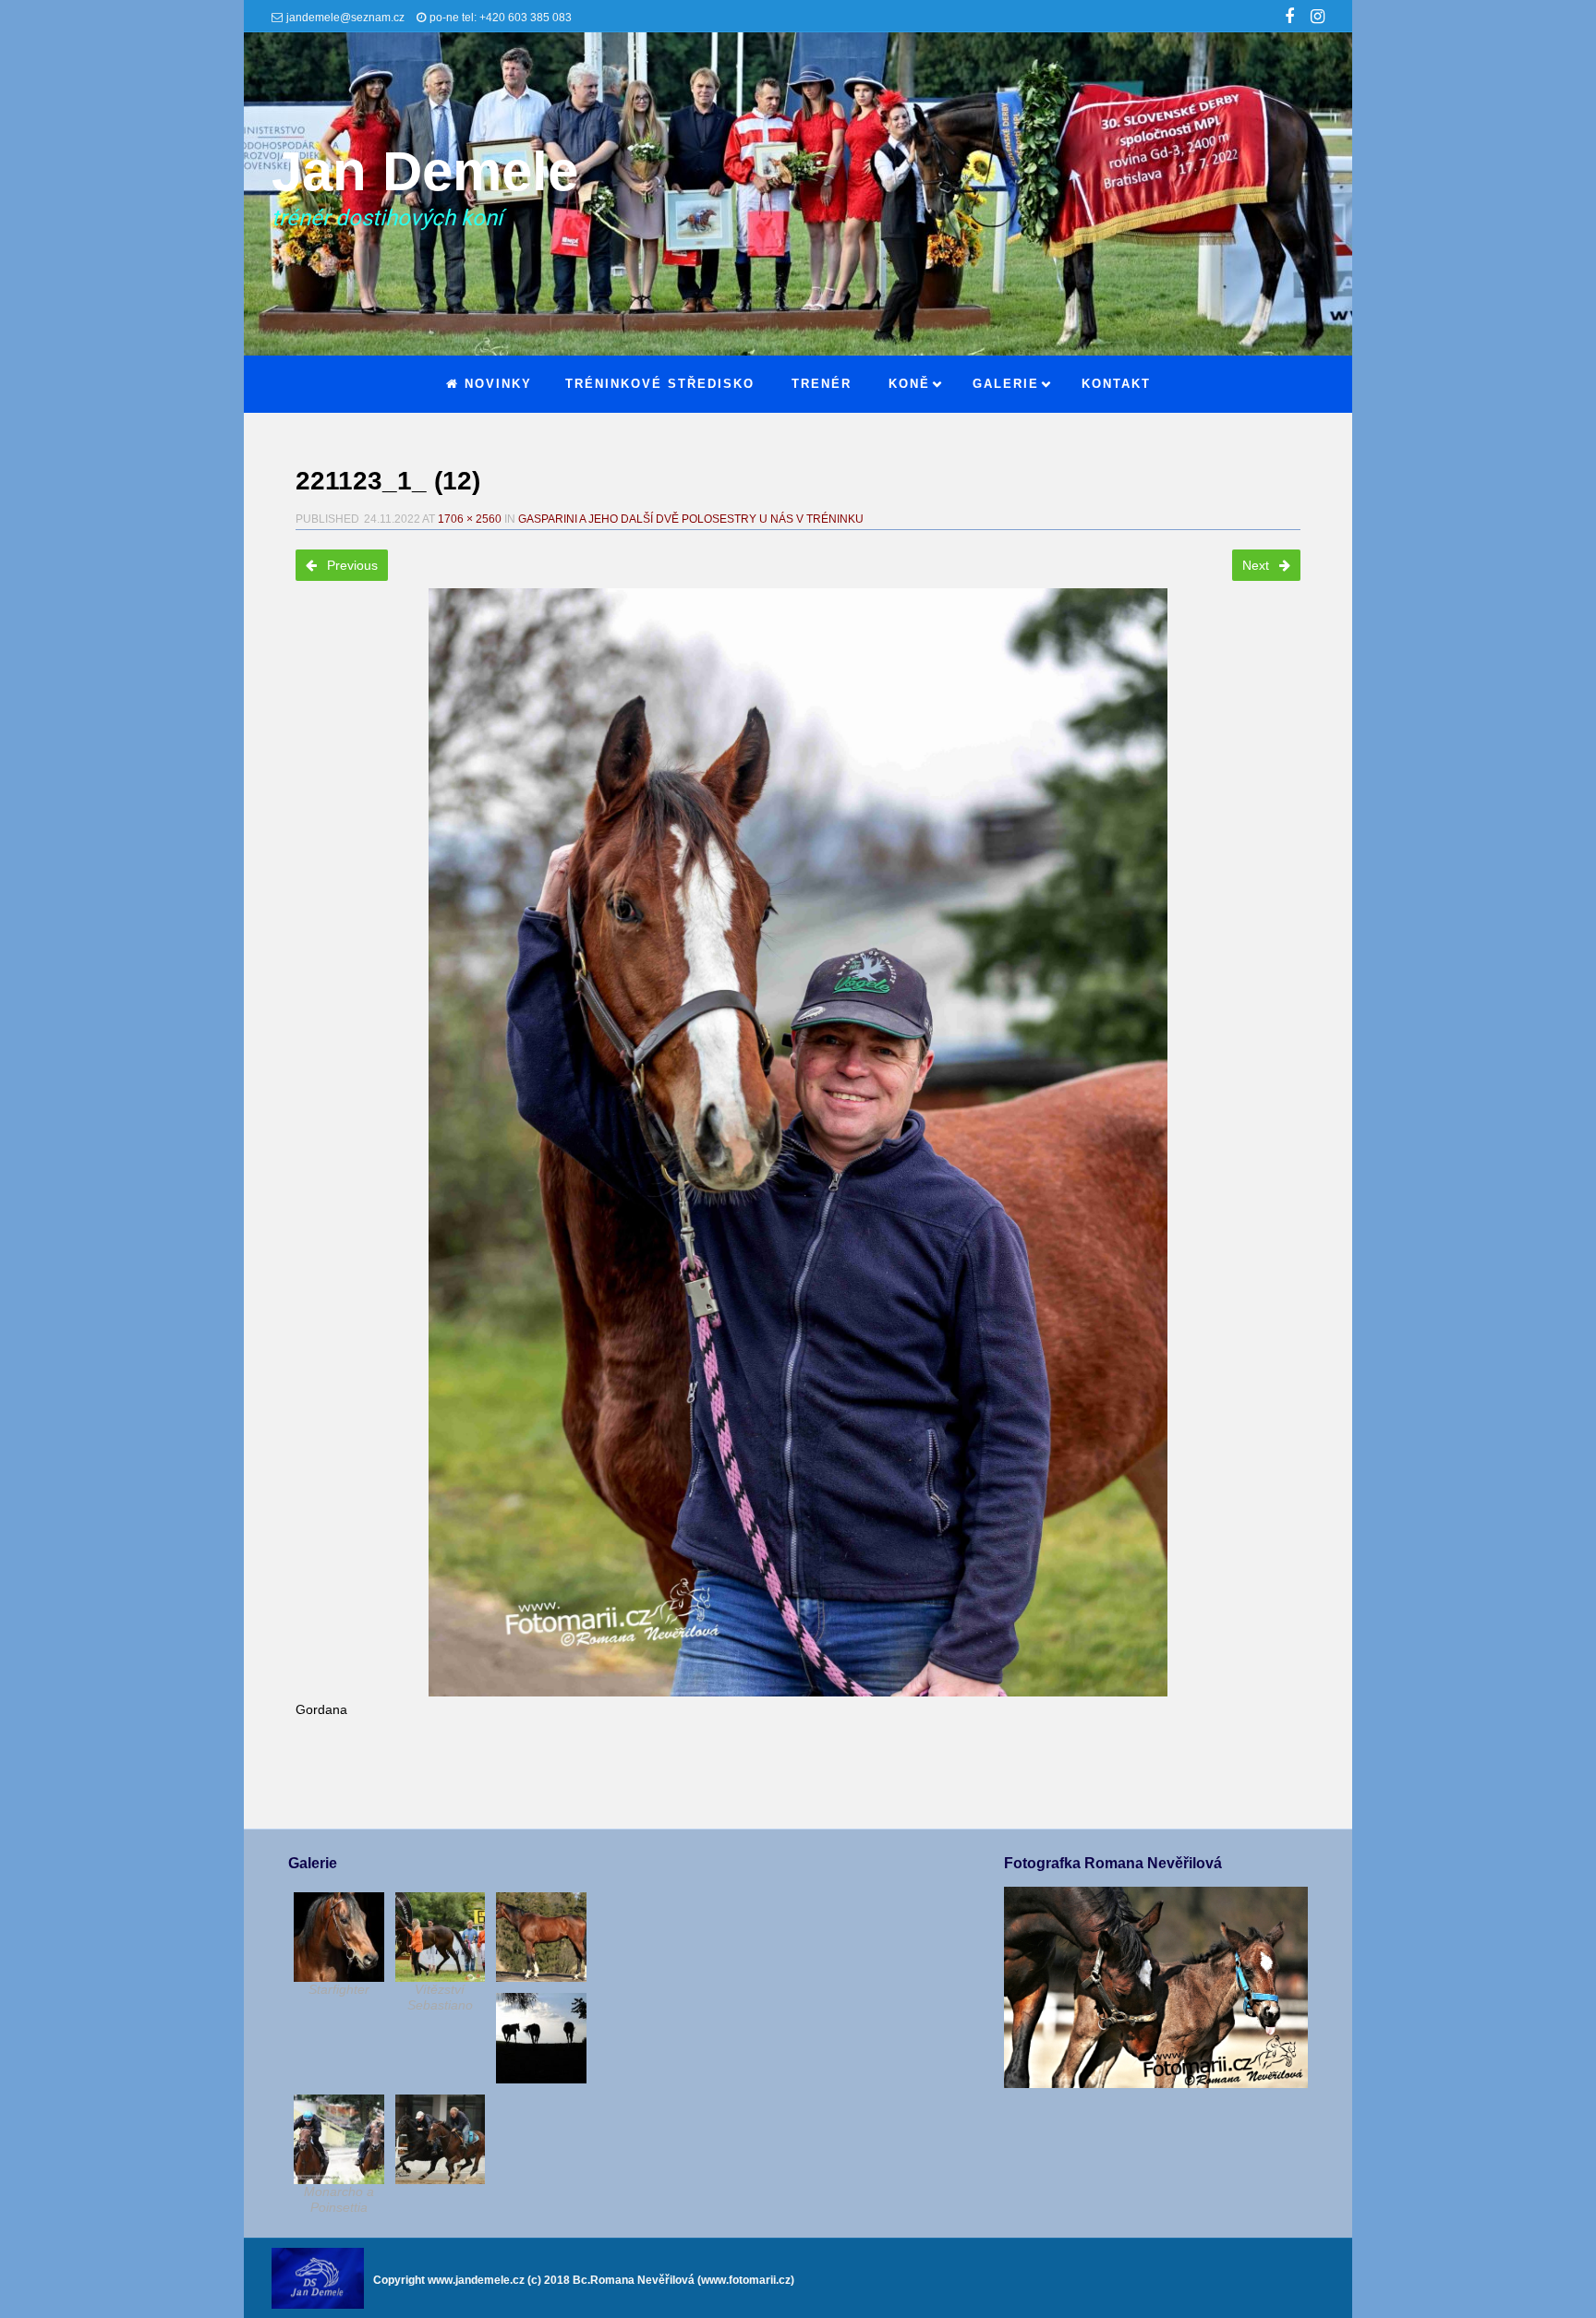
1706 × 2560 (470, 519)
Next (1257, 565)
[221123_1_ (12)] (798, 1142)
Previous (351, 565)
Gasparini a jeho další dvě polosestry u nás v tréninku (691, 519)
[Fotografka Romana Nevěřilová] (1155, 2083)
